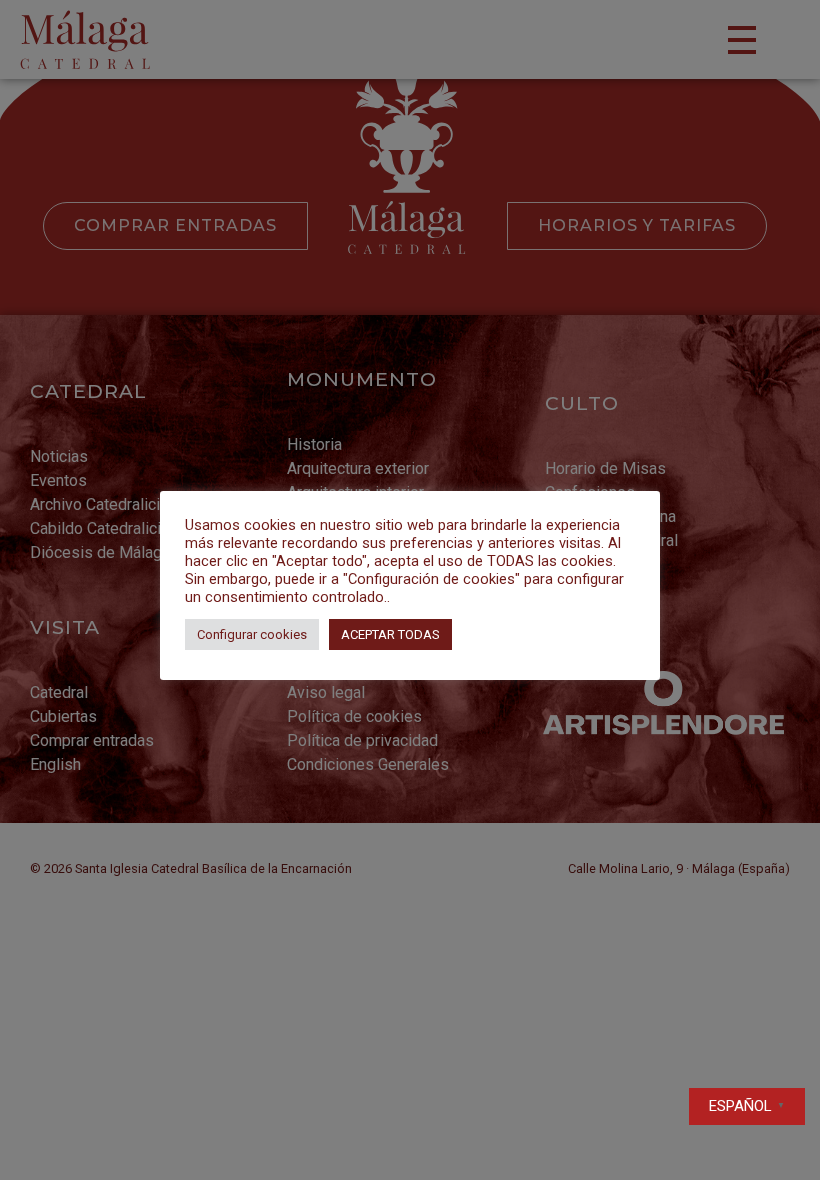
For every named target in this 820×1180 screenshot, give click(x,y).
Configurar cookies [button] (252, 634)
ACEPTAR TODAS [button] (390, 634)
